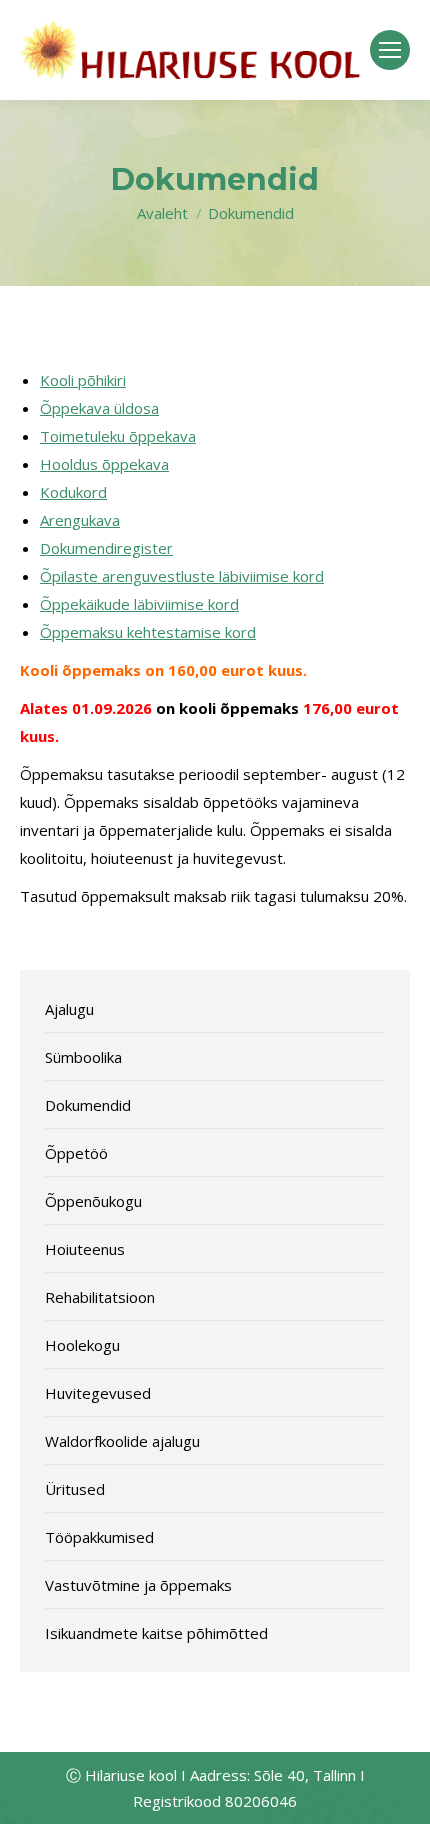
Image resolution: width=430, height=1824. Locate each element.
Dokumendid (88, 1105)
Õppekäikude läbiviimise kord (139, 604)
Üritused (75, 1489)
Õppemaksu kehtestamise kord (148, 632)
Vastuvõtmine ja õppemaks (138, 1585)
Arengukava (80, 520)
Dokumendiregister (106, 548)
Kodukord (73, 492)
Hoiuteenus (85, 1249)
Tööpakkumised (99, 1537)
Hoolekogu (82, 1345)
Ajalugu (69, 1009)
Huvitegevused (98, 1393)
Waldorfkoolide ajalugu (122, 1441)
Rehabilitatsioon (100, 1297)
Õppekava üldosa (99, 408)
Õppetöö (76, 1153)
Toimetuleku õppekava (118, 436)
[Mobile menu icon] (390, 50)
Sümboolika (83, 1057)
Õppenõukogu (93, 1201)
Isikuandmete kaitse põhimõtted (156, 1633)
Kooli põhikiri (83, 380)
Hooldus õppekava (104, 464)
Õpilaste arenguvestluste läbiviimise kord (182, 576)
